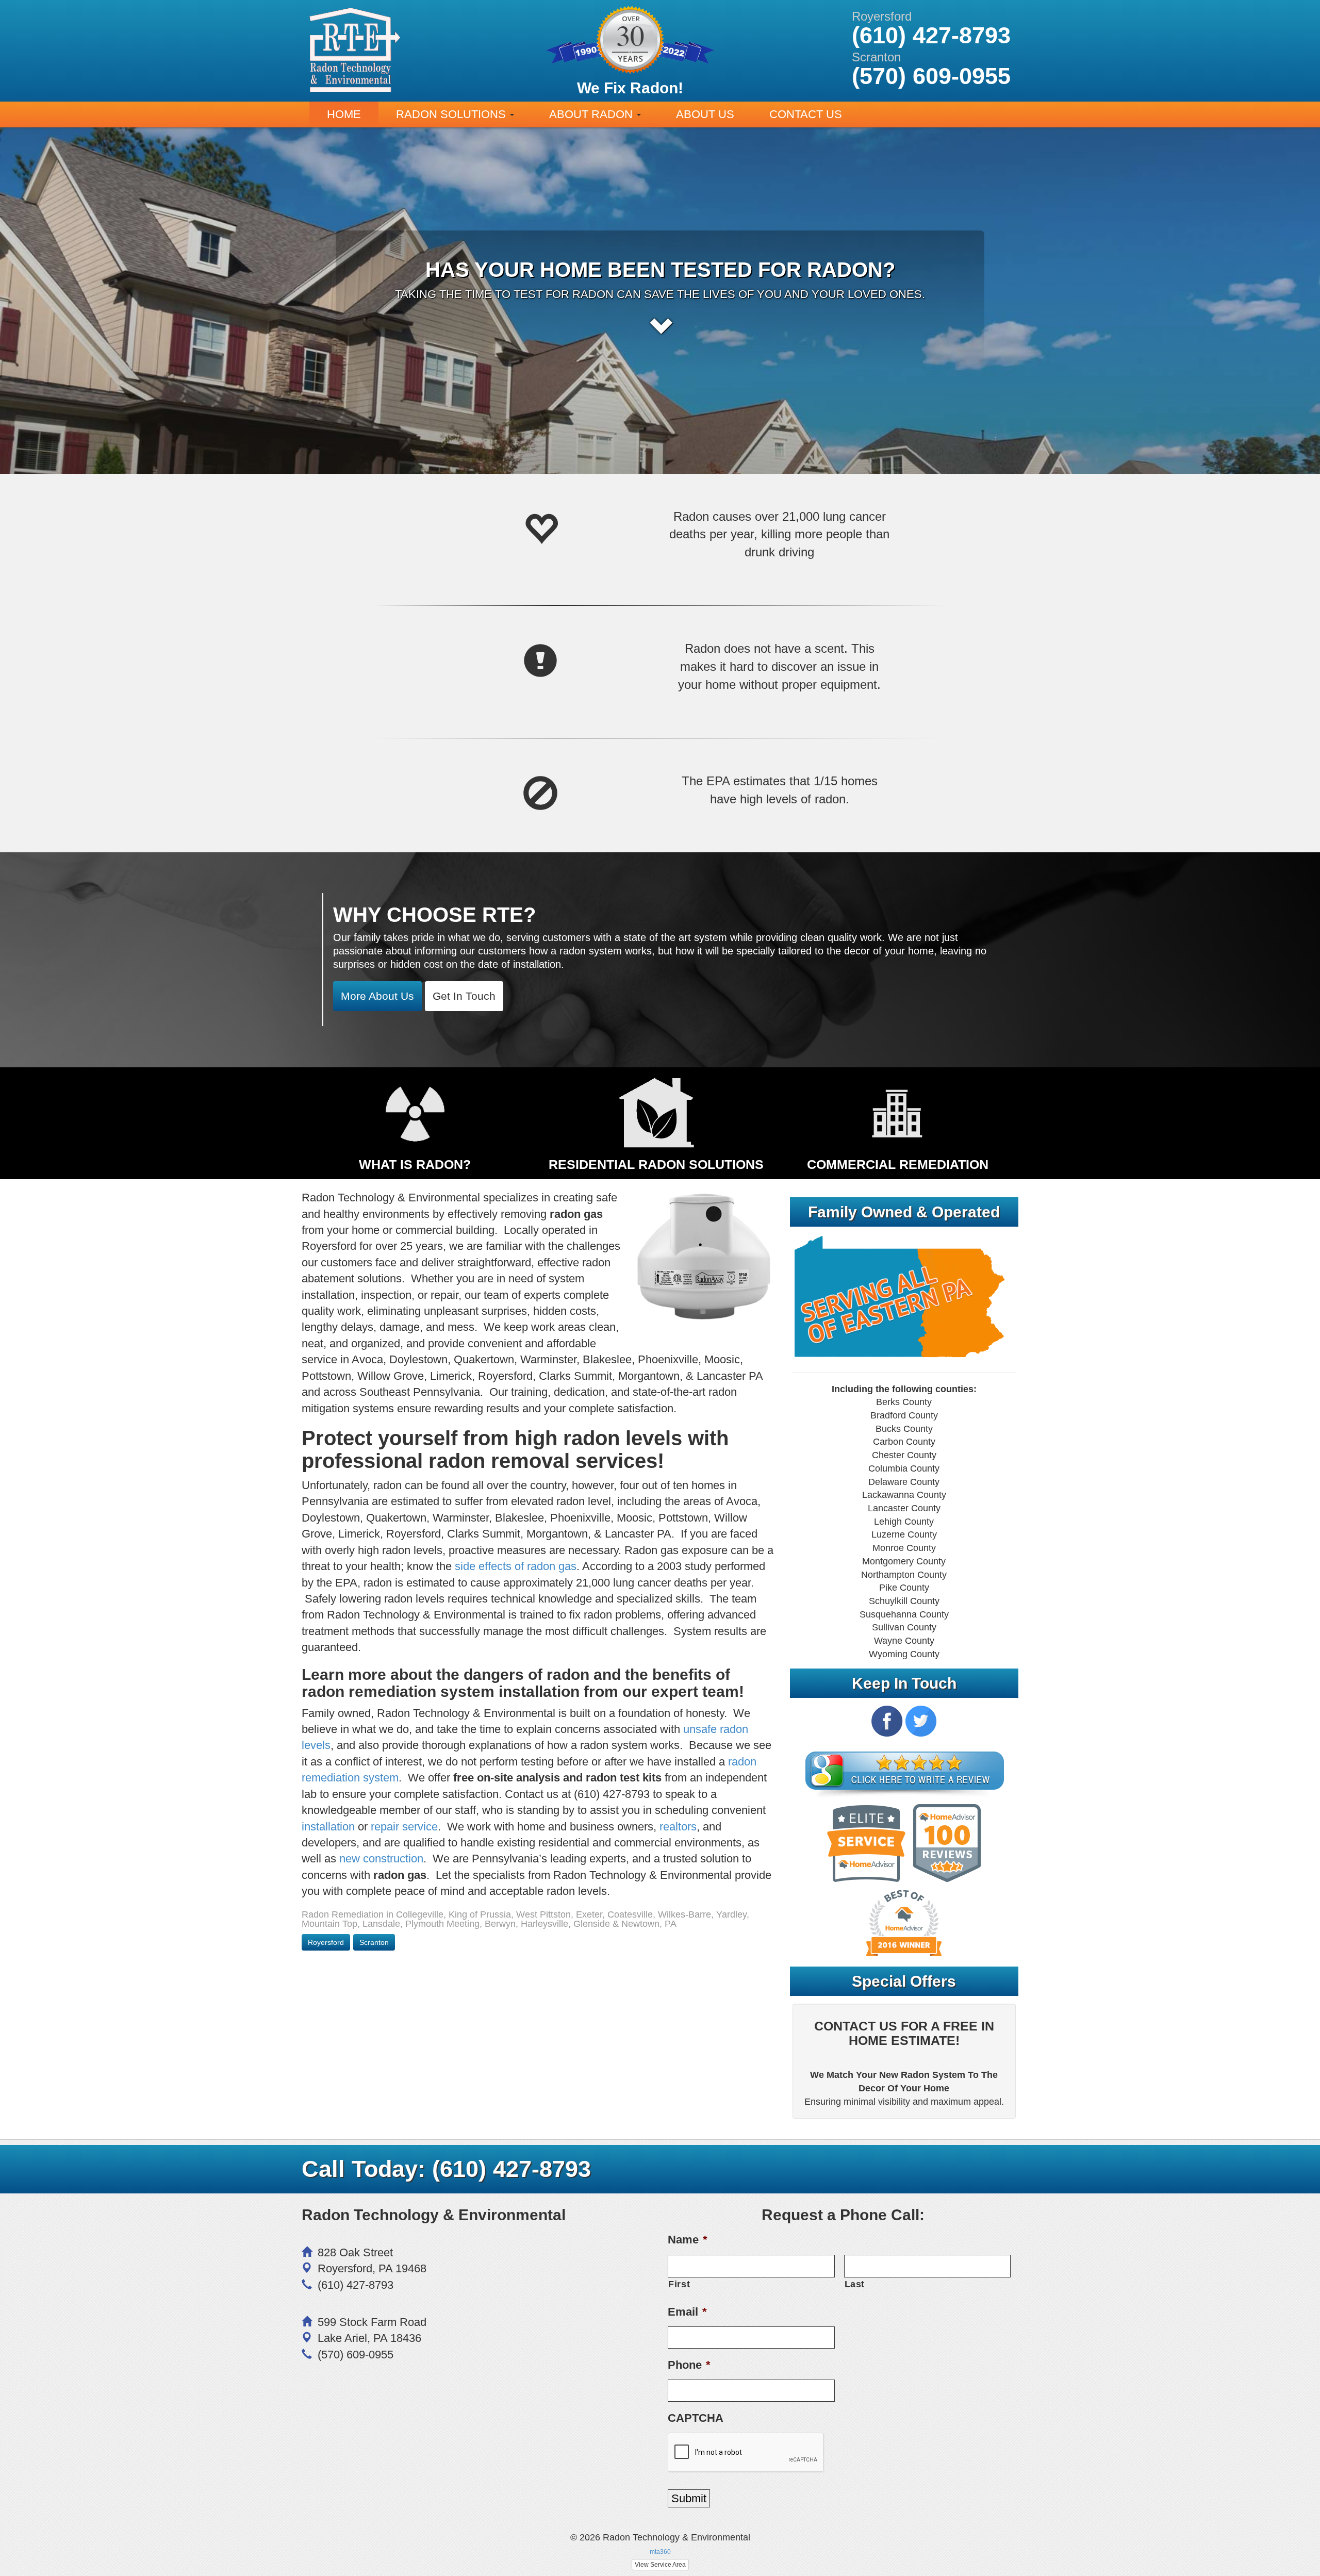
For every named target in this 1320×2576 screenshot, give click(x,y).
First (679, 2284)
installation (328, 1827)
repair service (404, 1827)
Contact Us (806, 114)
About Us (705, 114)
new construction (381, 1859)
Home (344, 114)
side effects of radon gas (516, 1566)
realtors (678, 1827)
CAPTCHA (696, 2418)
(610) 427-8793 (511, 2169)
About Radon (592, 114)
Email (687, 2312)
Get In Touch (464, 996)
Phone (689, 2365)
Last (855, 2284)
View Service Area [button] (660, 2565)
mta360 (660, 2552)
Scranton (374, 1942)
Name (688, 2240)
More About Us (377, 996)
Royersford (326, 1942)
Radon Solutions (452, 114)
